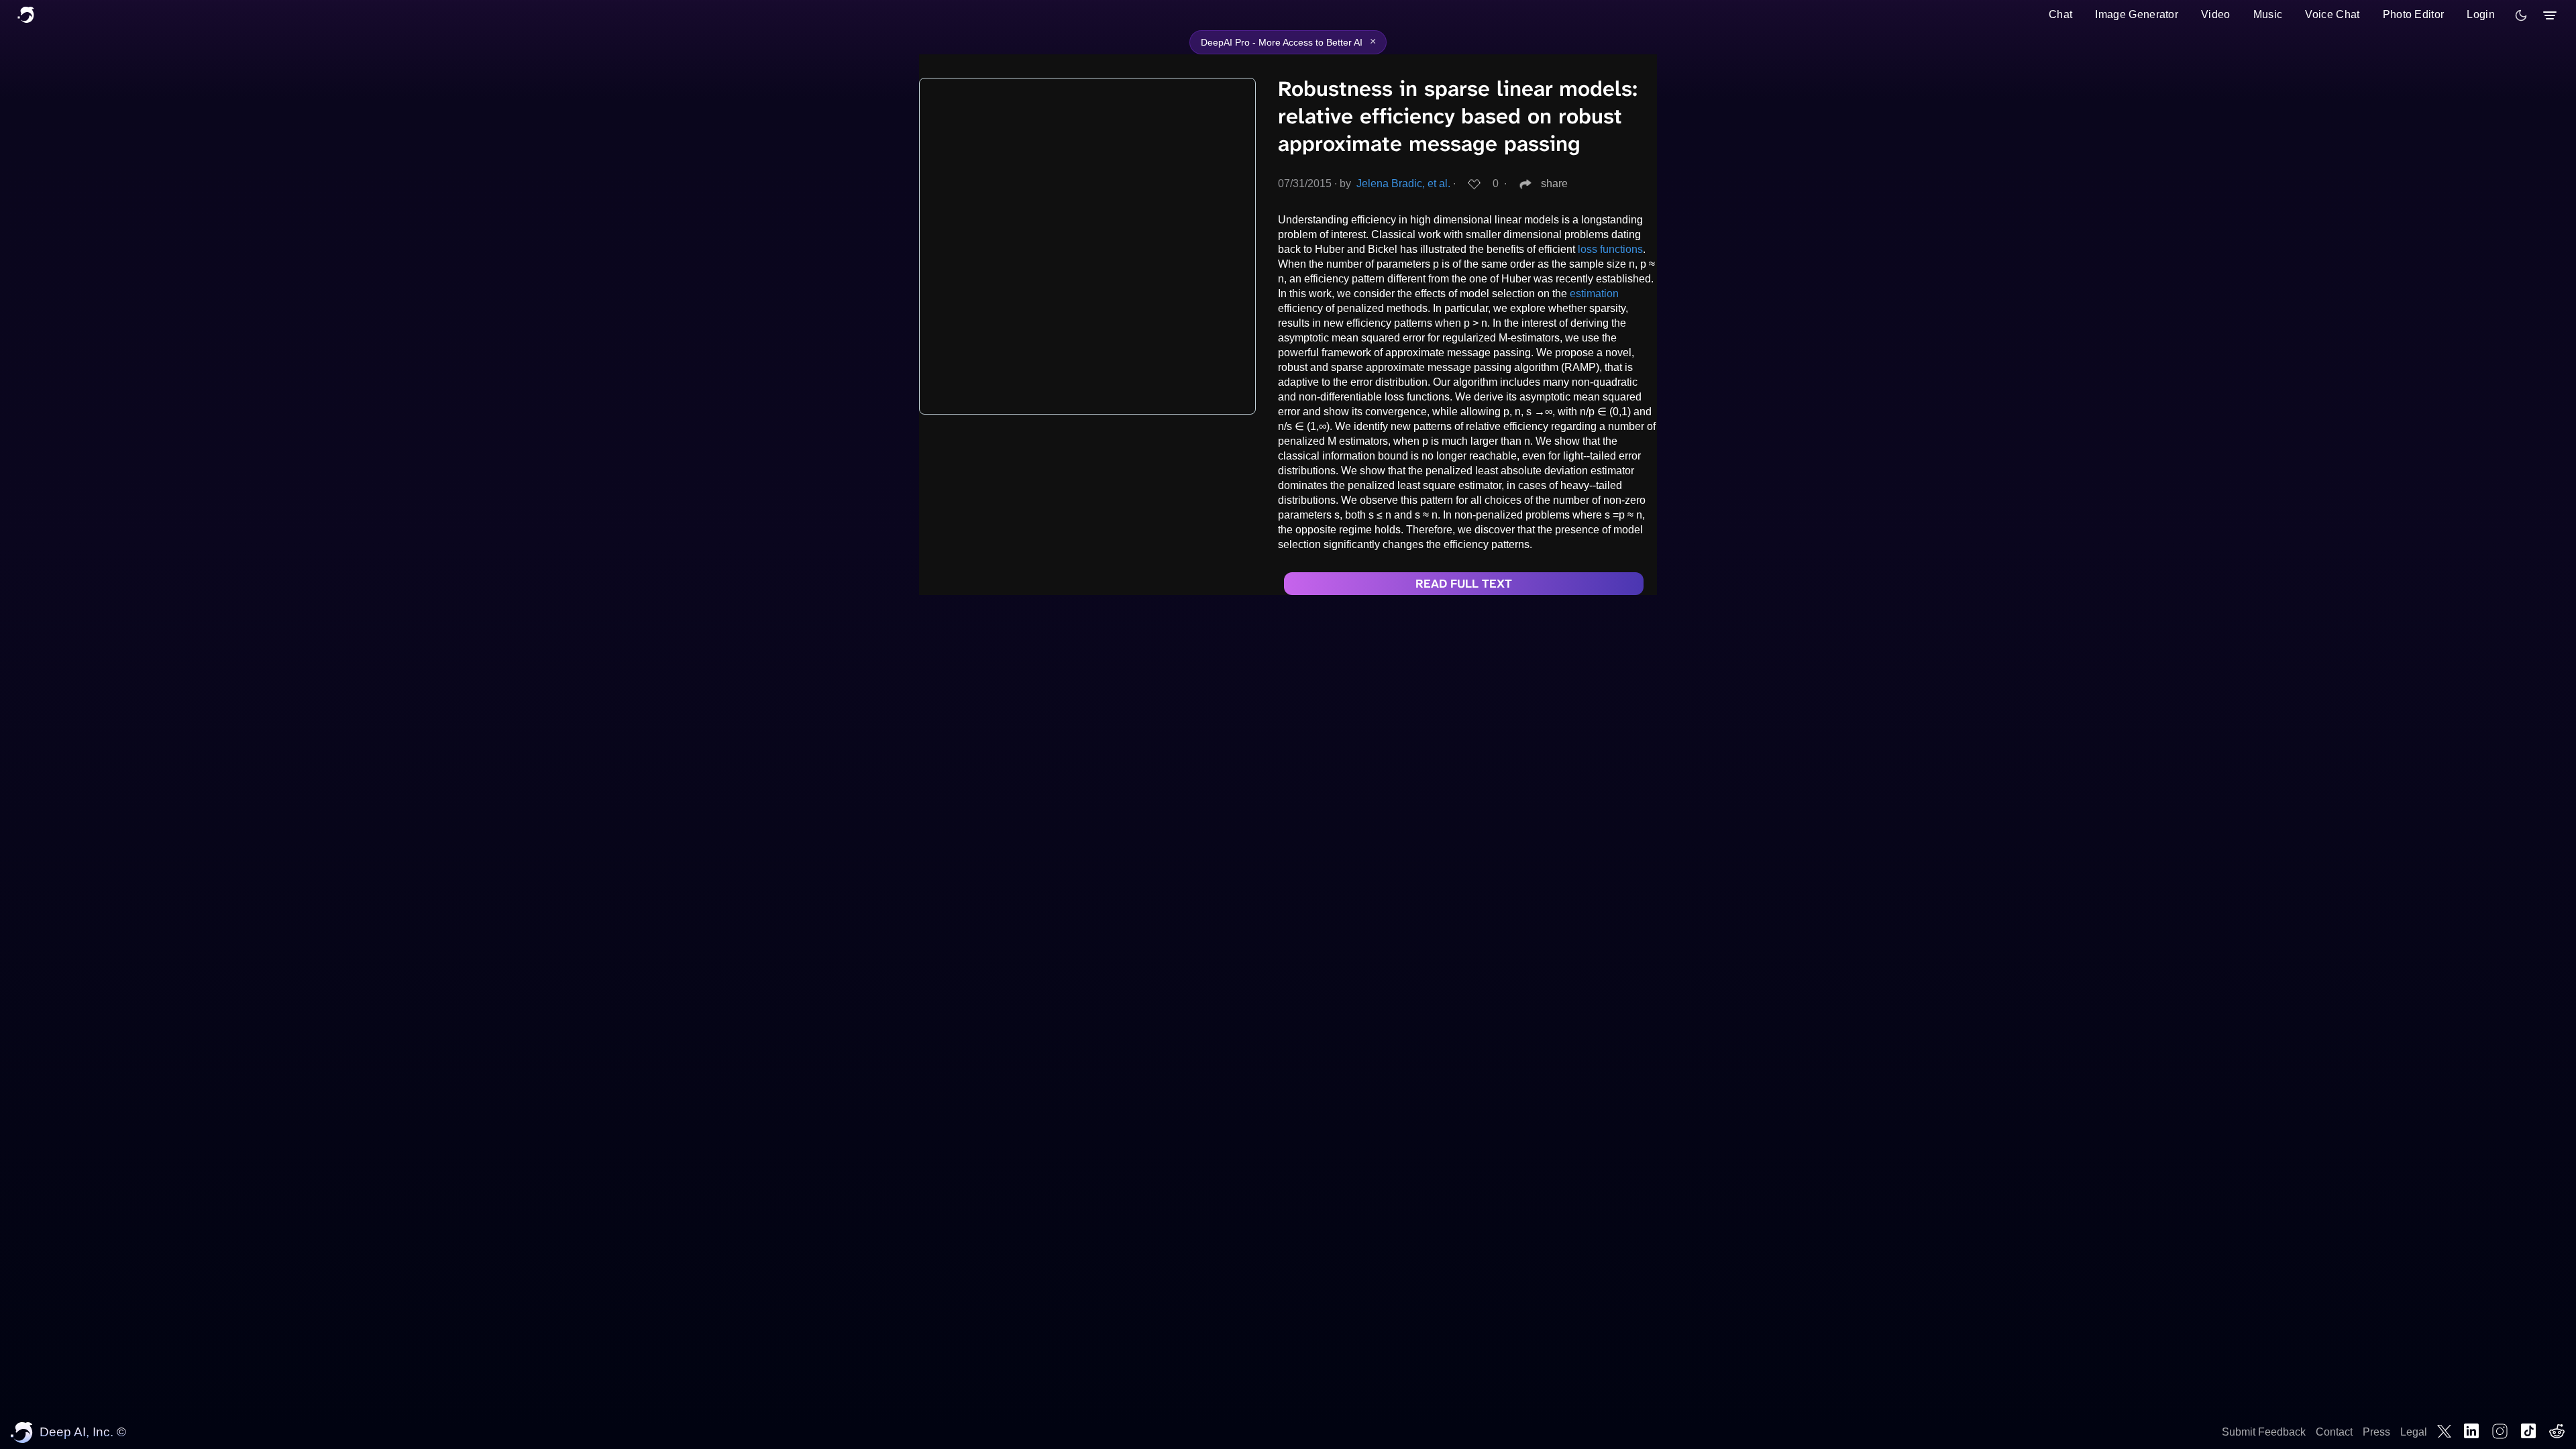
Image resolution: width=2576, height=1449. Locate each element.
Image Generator (2137, 14)
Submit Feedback (2264, 1432)
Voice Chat (2332, 14)
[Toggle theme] (2521, 15)
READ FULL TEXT (1464, 584)
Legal (2414, 1432)
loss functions (1610, 249)
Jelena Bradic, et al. (1403, 183)
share (1554, 183)
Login (2481, 14)
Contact (2334, 1432)
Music (2268, 14)
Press (2376, 1432)
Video (2216, 14)
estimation (1594, 293)
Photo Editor (2414, 14)
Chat (2060, 14)
